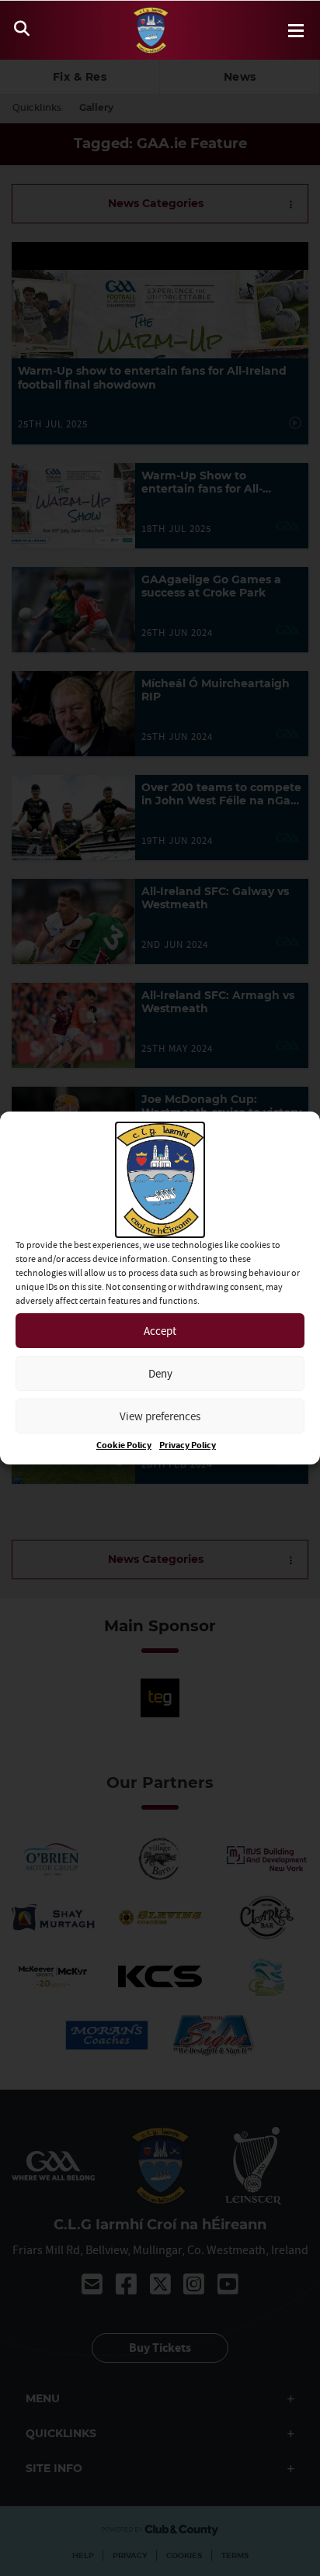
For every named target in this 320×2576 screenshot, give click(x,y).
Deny (160, 1373)
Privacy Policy (188, 1445)
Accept (160, 1331)
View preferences (160, 1416)
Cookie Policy (124, 1445)
